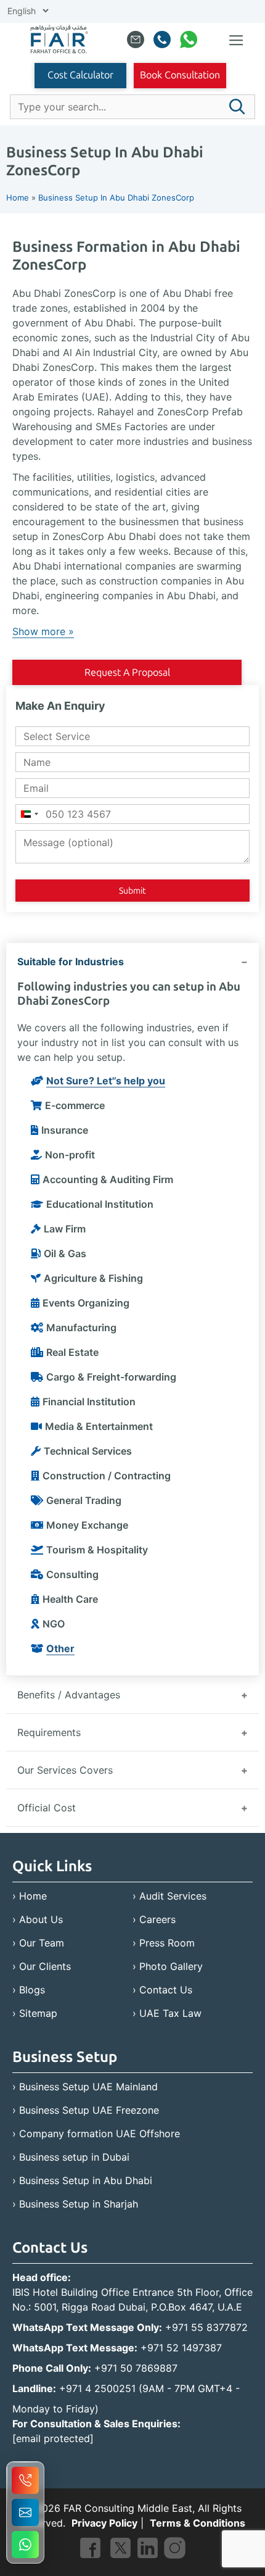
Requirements (49, 1732)
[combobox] (29, 814)
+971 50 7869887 (136, 2368)
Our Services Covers (65, 1770)
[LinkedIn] (148, 2550)
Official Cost (47, 1808)
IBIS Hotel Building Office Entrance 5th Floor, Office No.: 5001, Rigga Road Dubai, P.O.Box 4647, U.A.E (132, 2300)
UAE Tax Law (170, 2013)
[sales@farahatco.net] (136, 42)
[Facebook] (90, 2550)
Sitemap (38, 2013)
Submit (132, 891)
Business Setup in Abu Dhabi (86, 2180)
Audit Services (173, 1896)
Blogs (32, 1990)
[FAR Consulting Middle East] (59, 41)
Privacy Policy (104, 2523)
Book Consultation (180, 75)
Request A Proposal (127, 672)
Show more (39, 631)
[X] (120, 2550)
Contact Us (166, 1990)
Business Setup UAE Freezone (89, 2110)
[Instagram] (175, 2550)
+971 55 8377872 (206, 2327)
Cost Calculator (80, 75)
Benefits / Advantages (69, 1695)
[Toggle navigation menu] (236, 41)
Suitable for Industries (71, 962)
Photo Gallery (171, 1966)
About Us (41, 1919)
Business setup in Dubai (74, 2157)
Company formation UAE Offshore (100, 2134)
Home (33, 1896)
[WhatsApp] (189, 42)
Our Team (42, 1943)
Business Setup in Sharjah (79, 2204)
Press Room (167, 1943)
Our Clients (45, 1966)
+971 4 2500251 (97, 2388)
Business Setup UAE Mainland (88, 2087)
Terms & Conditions (198, 2523)
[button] (237, 107)
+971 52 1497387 (181, 2348)
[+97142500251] (162, 42)
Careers (157, 1919)
